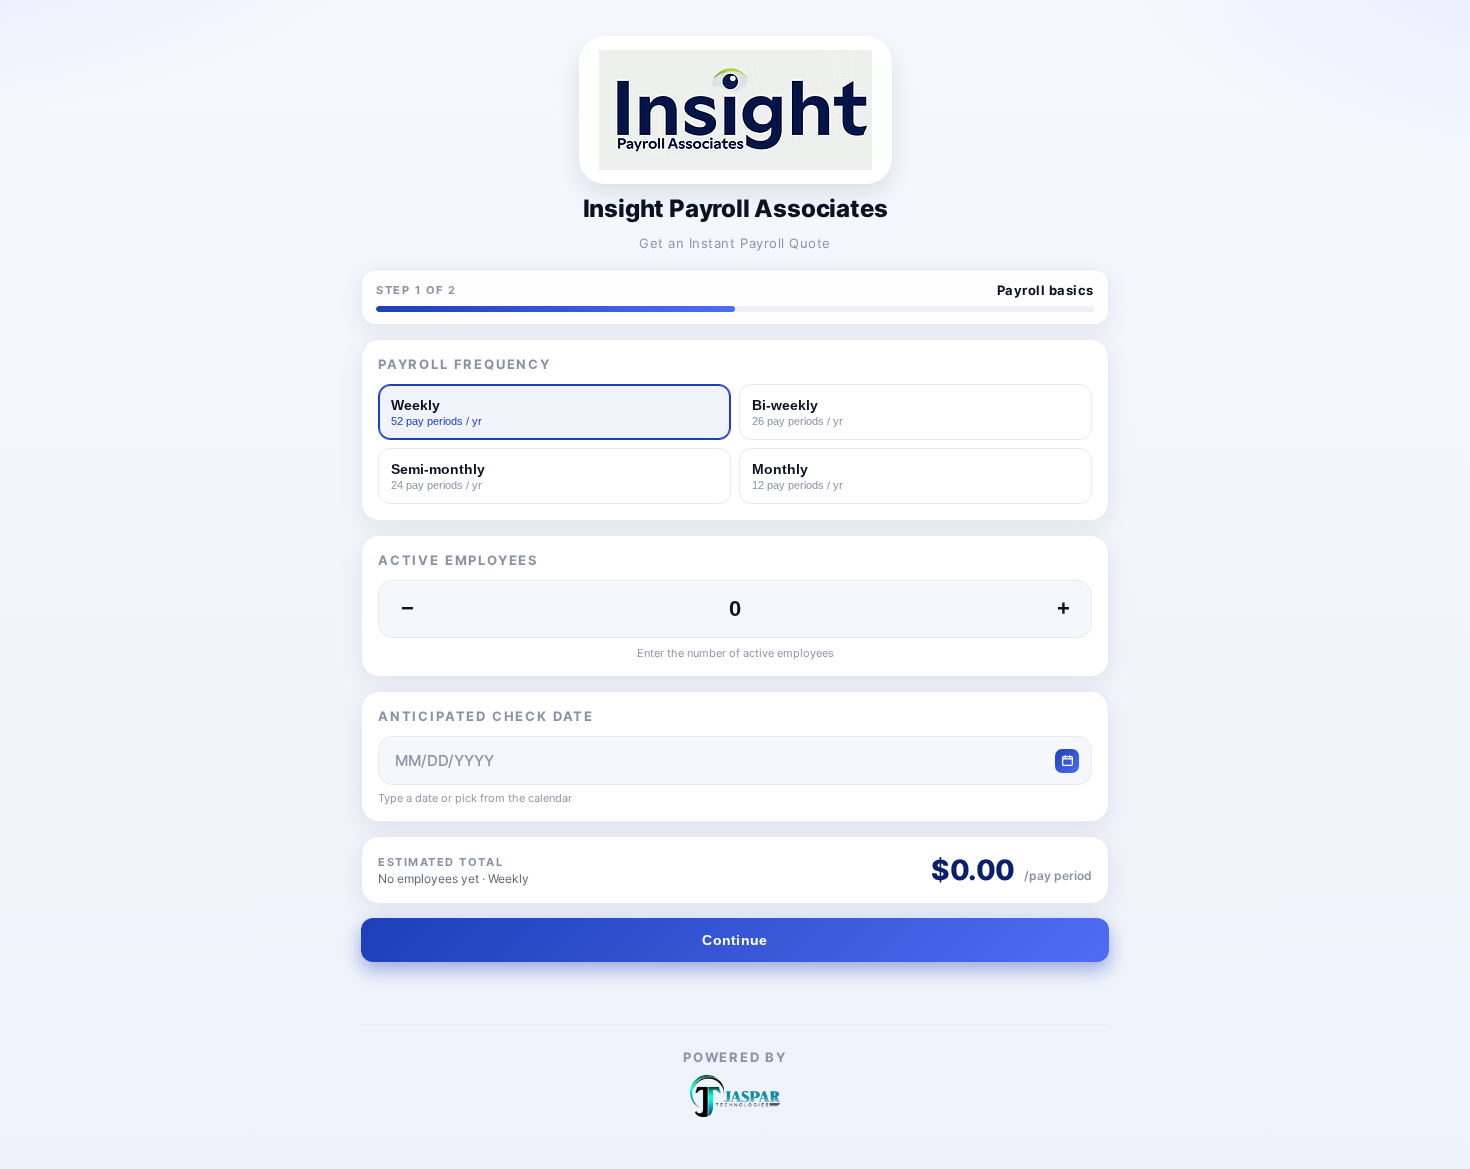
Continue (734, 940)
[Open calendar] (1067, 761)
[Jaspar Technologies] (735, 1096)
